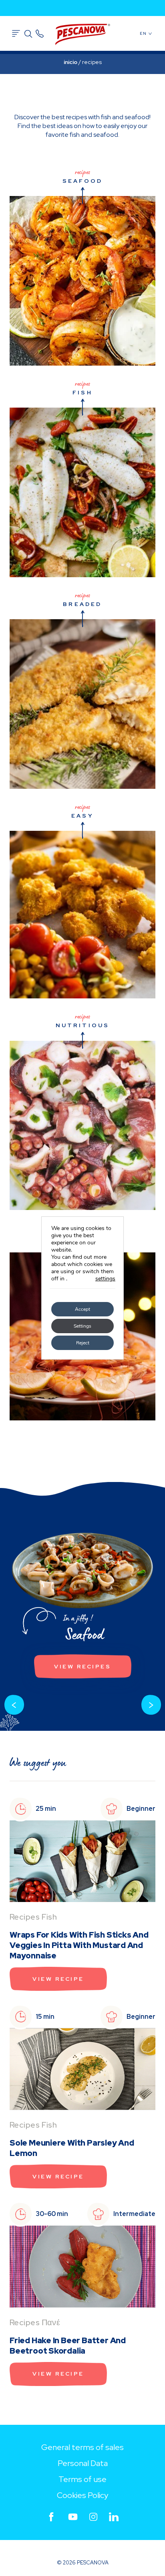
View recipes (82, 1666)
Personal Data (83, 2463)
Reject (83, 1343)
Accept (82, 1309)
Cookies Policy (82, 2495)
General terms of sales (82, 2447)
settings (105, 1279)
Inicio (70, 62)
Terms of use (82, 2479)
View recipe (58, 1979)
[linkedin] (114, 2517)
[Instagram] (93, 2517)
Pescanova (82, 34)
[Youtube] (73, 2517)
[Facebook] (51, 2517)
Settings (82, 1326)
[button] (14, 1705)
